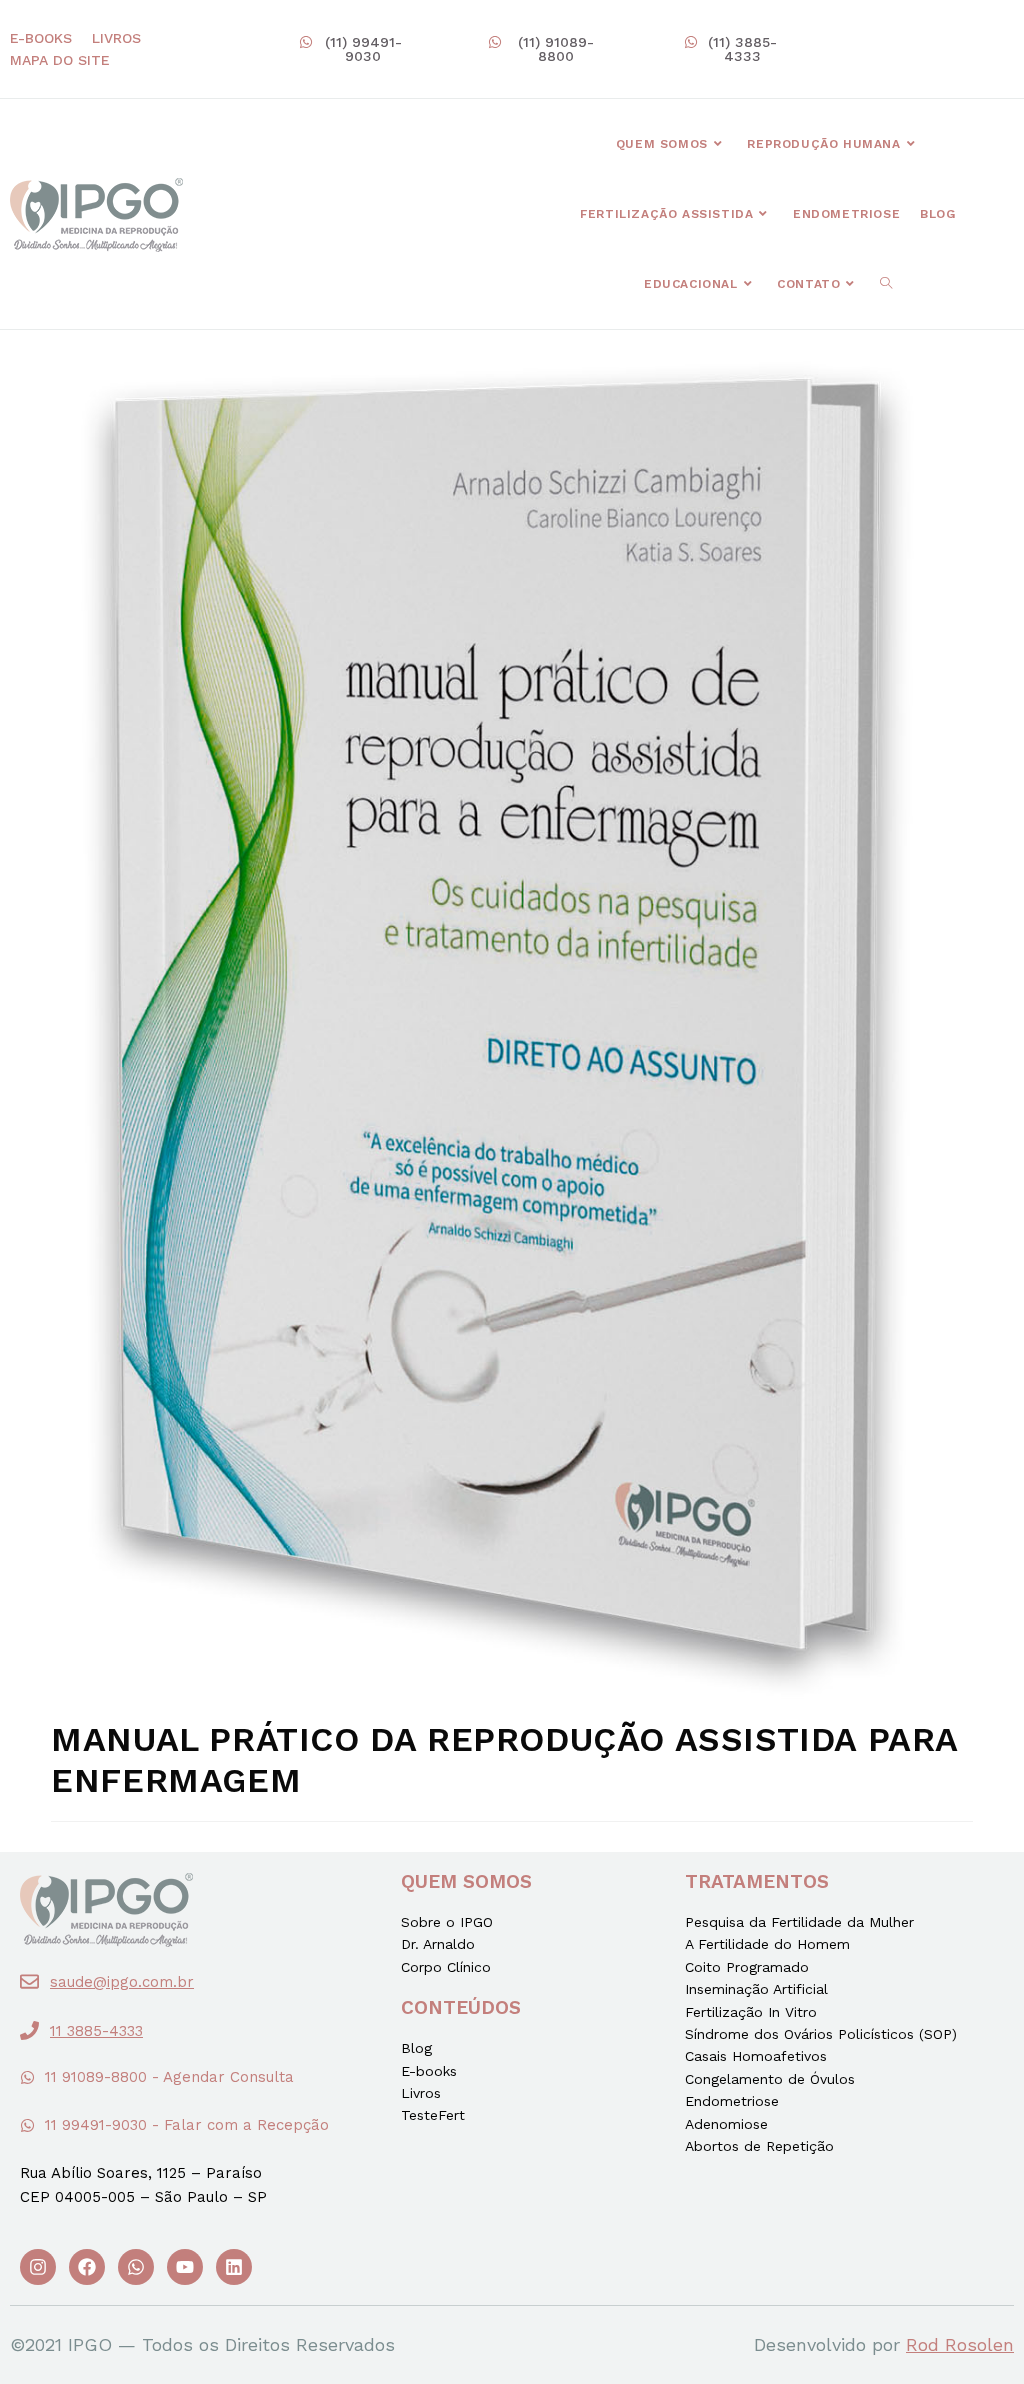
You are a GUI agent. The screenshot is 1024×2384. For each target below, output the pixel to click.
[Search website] (886, 284)
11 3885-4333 (96, 2031)
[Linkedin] (234, 2267)
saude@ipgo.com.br (122, 1982)
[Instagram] (38, 2267)
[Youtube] (185, 2267)
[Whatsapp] (136, 2267)
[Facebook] (87, 2267)
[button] (353, 49)
